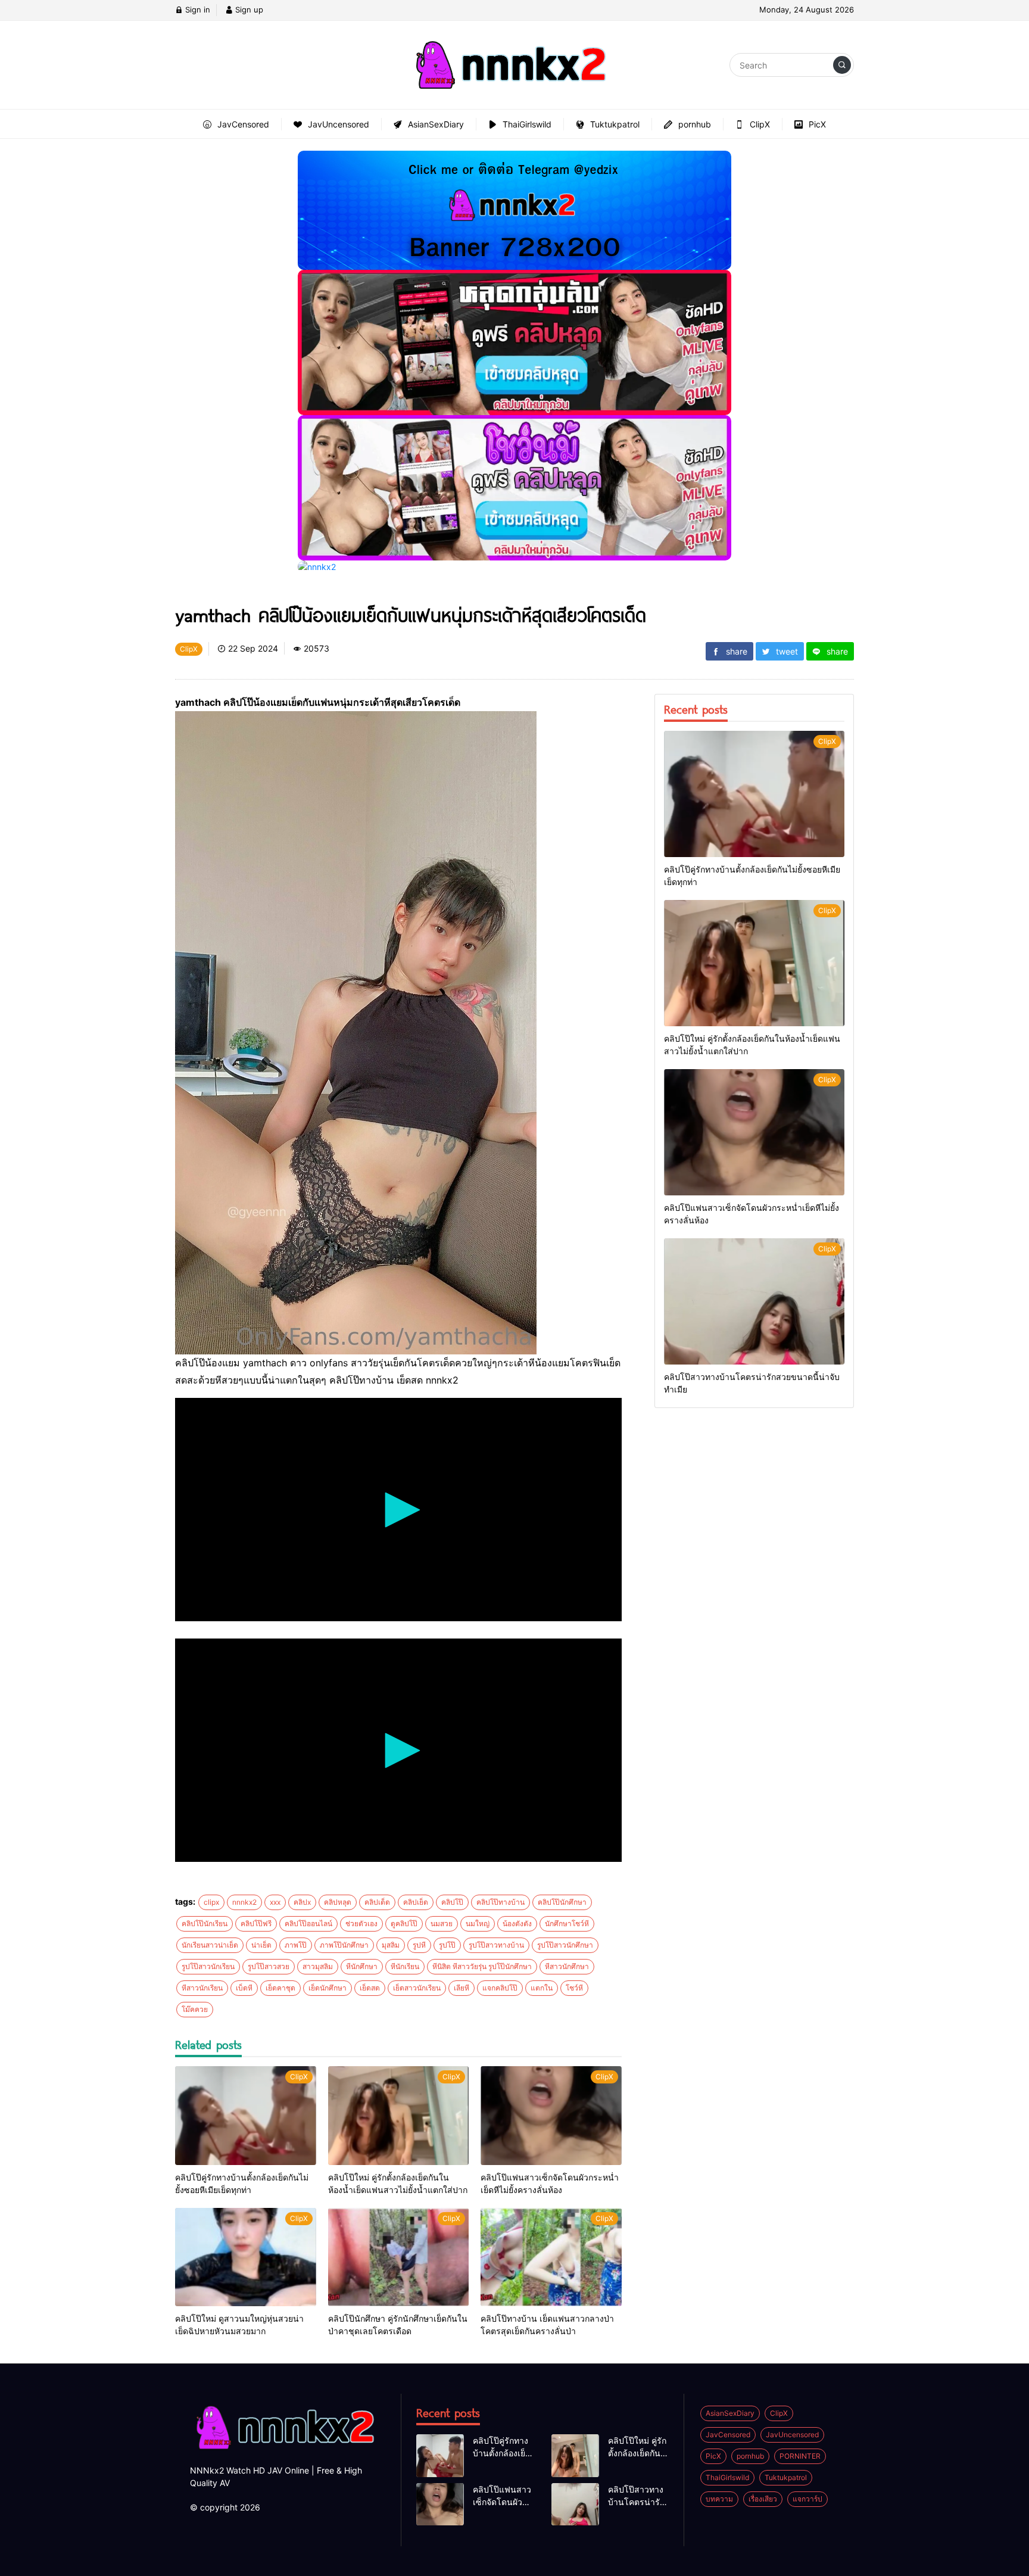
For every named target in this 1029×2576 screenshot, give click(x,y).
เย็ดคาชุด (280, 1988)
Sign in (197, 10)
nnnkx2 (244, 1902)
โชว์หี (574, 1988)
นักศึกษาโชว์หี (567, 1924)
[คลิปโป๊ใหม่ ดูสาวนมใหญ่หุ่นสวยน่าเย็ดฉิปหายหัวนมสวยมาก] (246, 2257)
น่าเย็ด (261, 1945)
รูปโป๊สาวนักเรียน (208, 1966)
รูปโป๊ (447, 1945)
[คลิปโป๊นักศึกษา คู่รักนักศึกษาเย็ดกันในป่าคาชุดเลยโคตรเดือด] (399, 2257)
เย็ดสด (370, 1988)
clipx (211, 1902)
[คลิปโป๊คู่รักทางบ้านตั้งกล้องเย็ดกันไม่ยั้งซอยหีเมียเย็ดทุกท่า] (246, 2116)
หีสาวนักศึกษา (567, 1966)
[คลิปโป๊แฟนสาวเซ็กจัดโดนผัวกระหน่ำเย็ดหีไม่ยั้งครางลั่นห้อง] (551, 2116)
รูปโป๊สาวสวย (269, 1966)
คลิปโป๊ (452, 1902)
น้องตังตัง (517, 1924)
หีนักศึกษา (362, 1966)
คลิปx (302, 1902)
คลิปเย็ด (416, 1902)
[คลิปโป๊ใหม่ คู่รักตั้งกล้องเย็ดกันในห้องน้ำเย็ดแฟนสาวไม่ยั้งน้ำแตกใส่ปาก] (399, 2116)
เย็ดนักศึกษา (328, 1988)
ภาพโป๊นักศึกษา (344, 1945)
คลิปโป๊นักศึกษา (562, 1902)
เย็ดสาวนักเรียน (417, 1988)
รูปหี (419, 1945)
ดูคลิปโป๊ (404, 1924)
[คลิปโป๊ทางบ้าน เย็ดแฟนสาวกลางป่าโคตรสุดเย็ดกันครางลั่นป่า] (551, 2257)
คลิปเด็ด (377, 1902)
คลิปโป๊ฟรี (256, 1924)
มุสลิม (391, 1945)
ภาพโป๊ (296, 1945)
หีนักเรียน (405, 1966)
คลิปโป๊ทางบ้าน (501, 1902)
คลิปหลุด (338, 1902)
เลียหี (462, 1988)
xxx (275, 1902)
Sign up (248, 10)
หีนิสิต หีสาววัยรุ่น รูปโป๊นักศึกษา (482, 1966)
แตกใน (542, 1988)
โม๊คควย (195, 2009)
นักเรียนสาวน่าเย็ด (210, 1945)
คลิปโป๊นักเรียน (205, 1924)
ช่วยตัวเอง (361, 1924)
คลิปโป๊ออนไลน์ (308, 1924)
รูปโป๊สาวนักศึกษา (565, 1945)
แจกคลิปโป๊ (500, 1988)
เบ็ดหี (244, 1988)
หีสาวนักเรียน (202, 1988)
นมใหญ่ (478, 1924)
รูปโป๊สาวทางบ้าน (496, 1945)
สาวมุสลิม (318, 1966)
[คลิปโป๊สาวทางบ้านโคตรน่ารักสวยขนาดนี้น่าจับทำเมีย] (754, 1301)
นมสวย (442, 1924)
